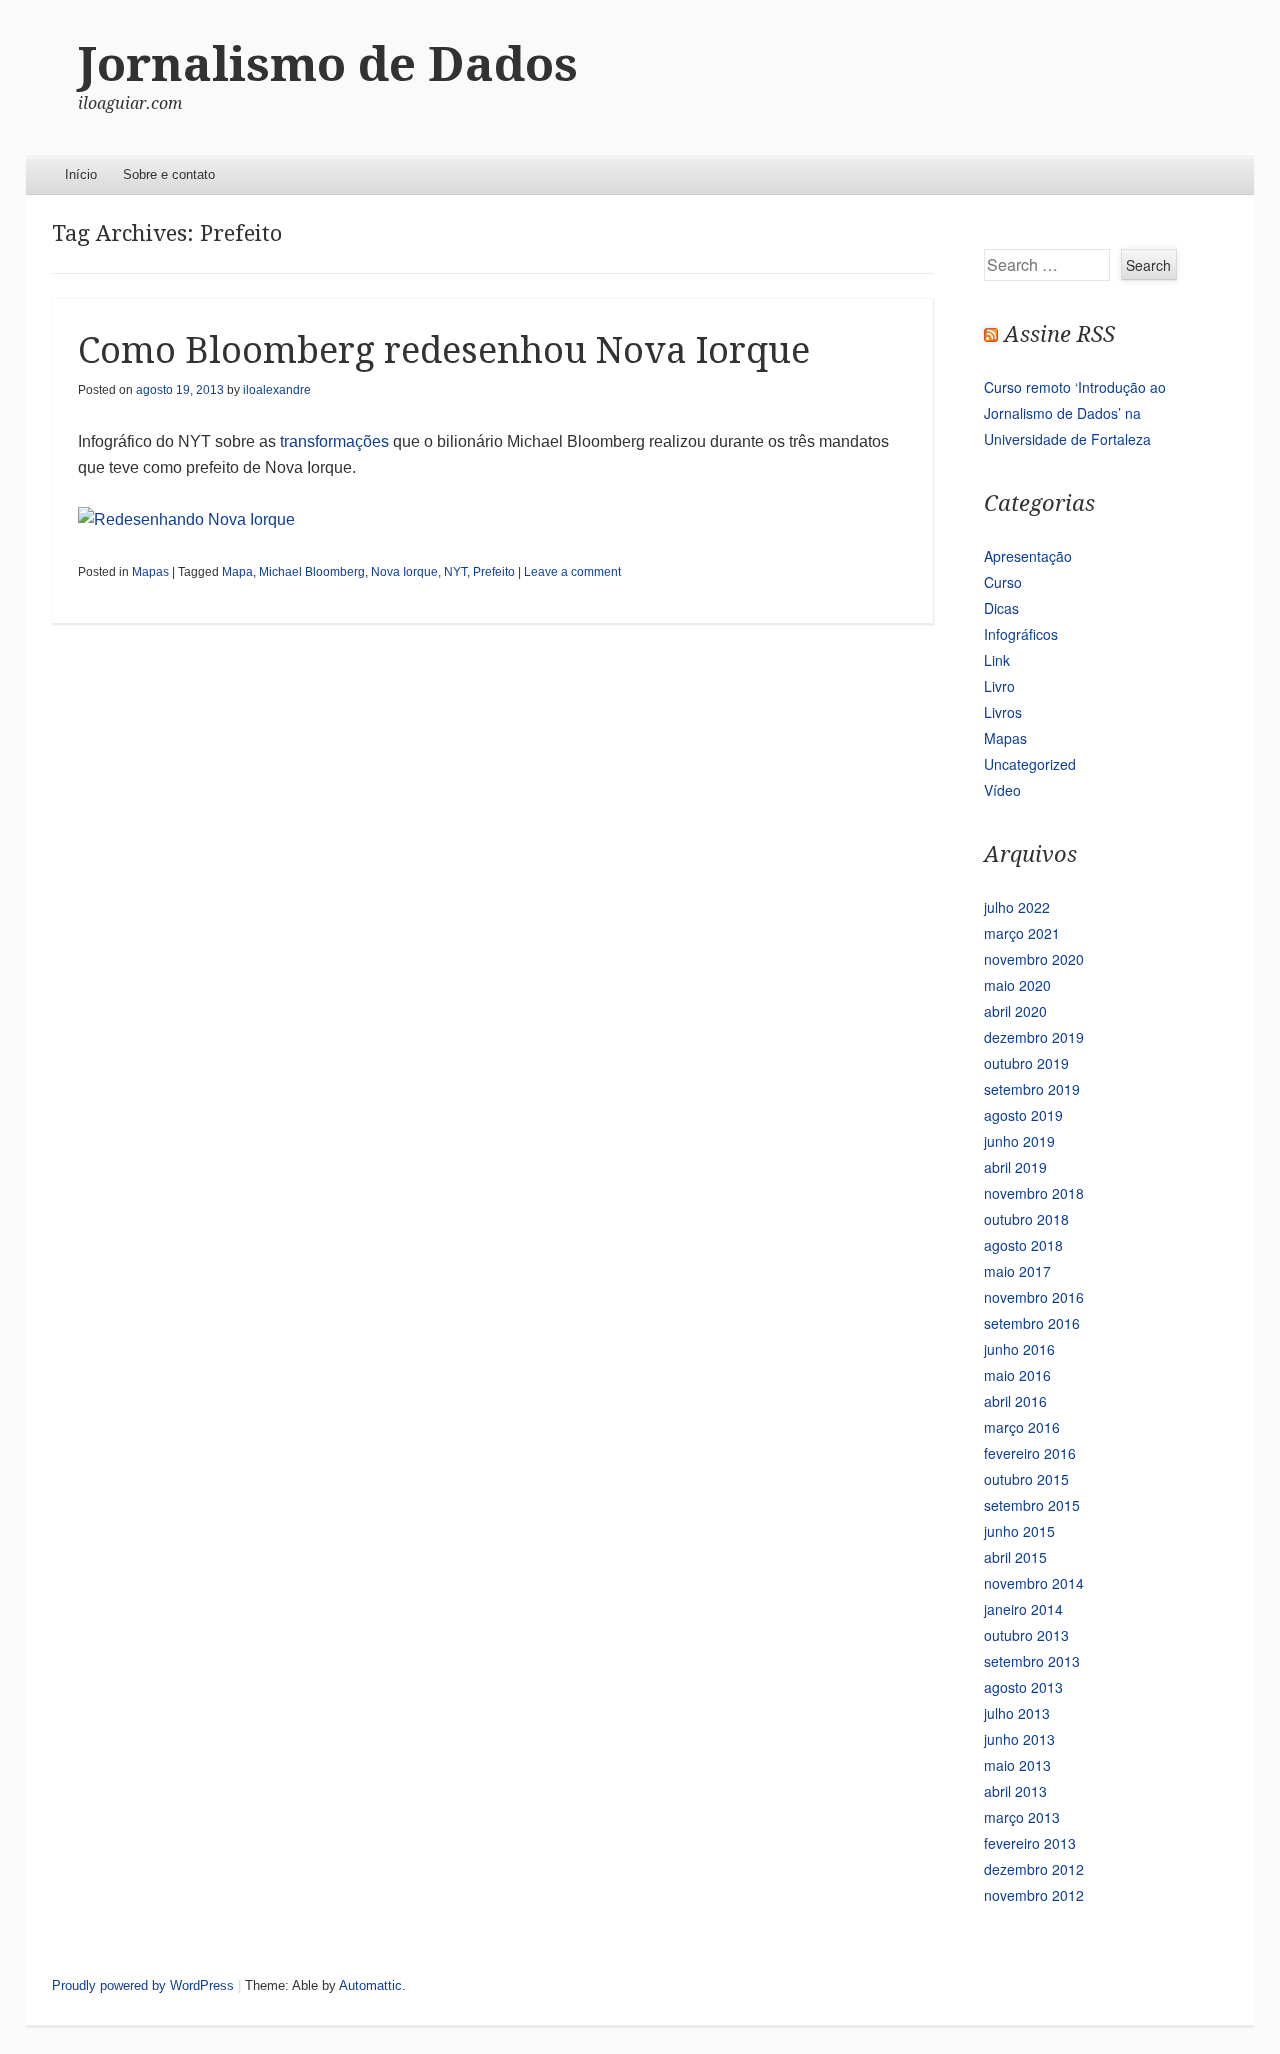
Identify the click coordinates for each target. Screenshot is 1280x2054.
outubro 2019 (1026, 1063)
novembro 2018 (1034, 1193)
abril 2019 (1015, 1167)
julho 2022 (1017, 907)
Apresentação (1028, 556)
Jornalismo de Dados (328, 64)
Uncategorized (1030, 764)
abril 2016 (1015, 1401)
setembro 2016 (1032, 1323)
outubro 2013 (1026, 1635)
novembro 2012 (1034, 1895)
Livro (999, 686)
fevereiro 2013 (1030, 1843)
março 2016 (1022, 1427)
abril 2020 (1015, 1011)
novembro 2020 (1034, 959)
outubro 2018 (1026, 1219)
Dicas (1001, 608)
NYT (455, 572)
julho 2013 (1017, 1713)
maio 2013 (1017, 1765)
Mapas (150, 572)
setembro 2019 (1032, 1089)
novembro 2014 (1034, 1583)
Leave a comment (572, 572)
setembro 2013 (1032, 1661)
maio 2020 (1017, 985)
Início (81, 174)
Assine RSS (1059, 334)
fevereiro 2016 (1030, 1453)
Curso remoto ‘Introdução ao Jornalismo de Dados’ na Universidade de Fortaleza (1075, 413)
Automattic (370, 1985)
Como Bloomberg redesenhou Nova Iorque (444, 350)
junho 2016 (1019, 1349)
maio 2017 (1017, 1271)
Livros (1003, 712)
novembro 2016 (1034, 1297)
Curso (1003, 582)
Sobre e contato (169, 174)
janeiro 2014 (1023, 1609)
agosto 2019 (1023, 1115)
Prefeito (494, 572)
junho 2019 (1019, 1141)
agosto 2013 (1023, 1687)
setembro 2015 (1032, 1505)
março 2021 (1022, 933)
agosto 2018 (1023, 1245)
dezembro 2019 (1034, 1037)
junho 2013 (1019, 1739)
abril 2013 (1015, 1791)
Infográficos (1021, 634)
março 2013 (1022, 1817)
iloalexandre (277, 390)
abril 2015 (1015, 1557)
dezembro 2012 (1034, 1869)
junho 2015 (1019, 1531)
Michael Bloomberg (312, 572)
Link (997, 660)
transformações (334, 441)
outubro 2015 (1026, 1479)
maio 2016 (1017, 1375)
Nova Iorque (404, 572)
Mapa (237, 572)
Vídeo (1002, 790)
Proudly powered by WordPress (143, 1985)
